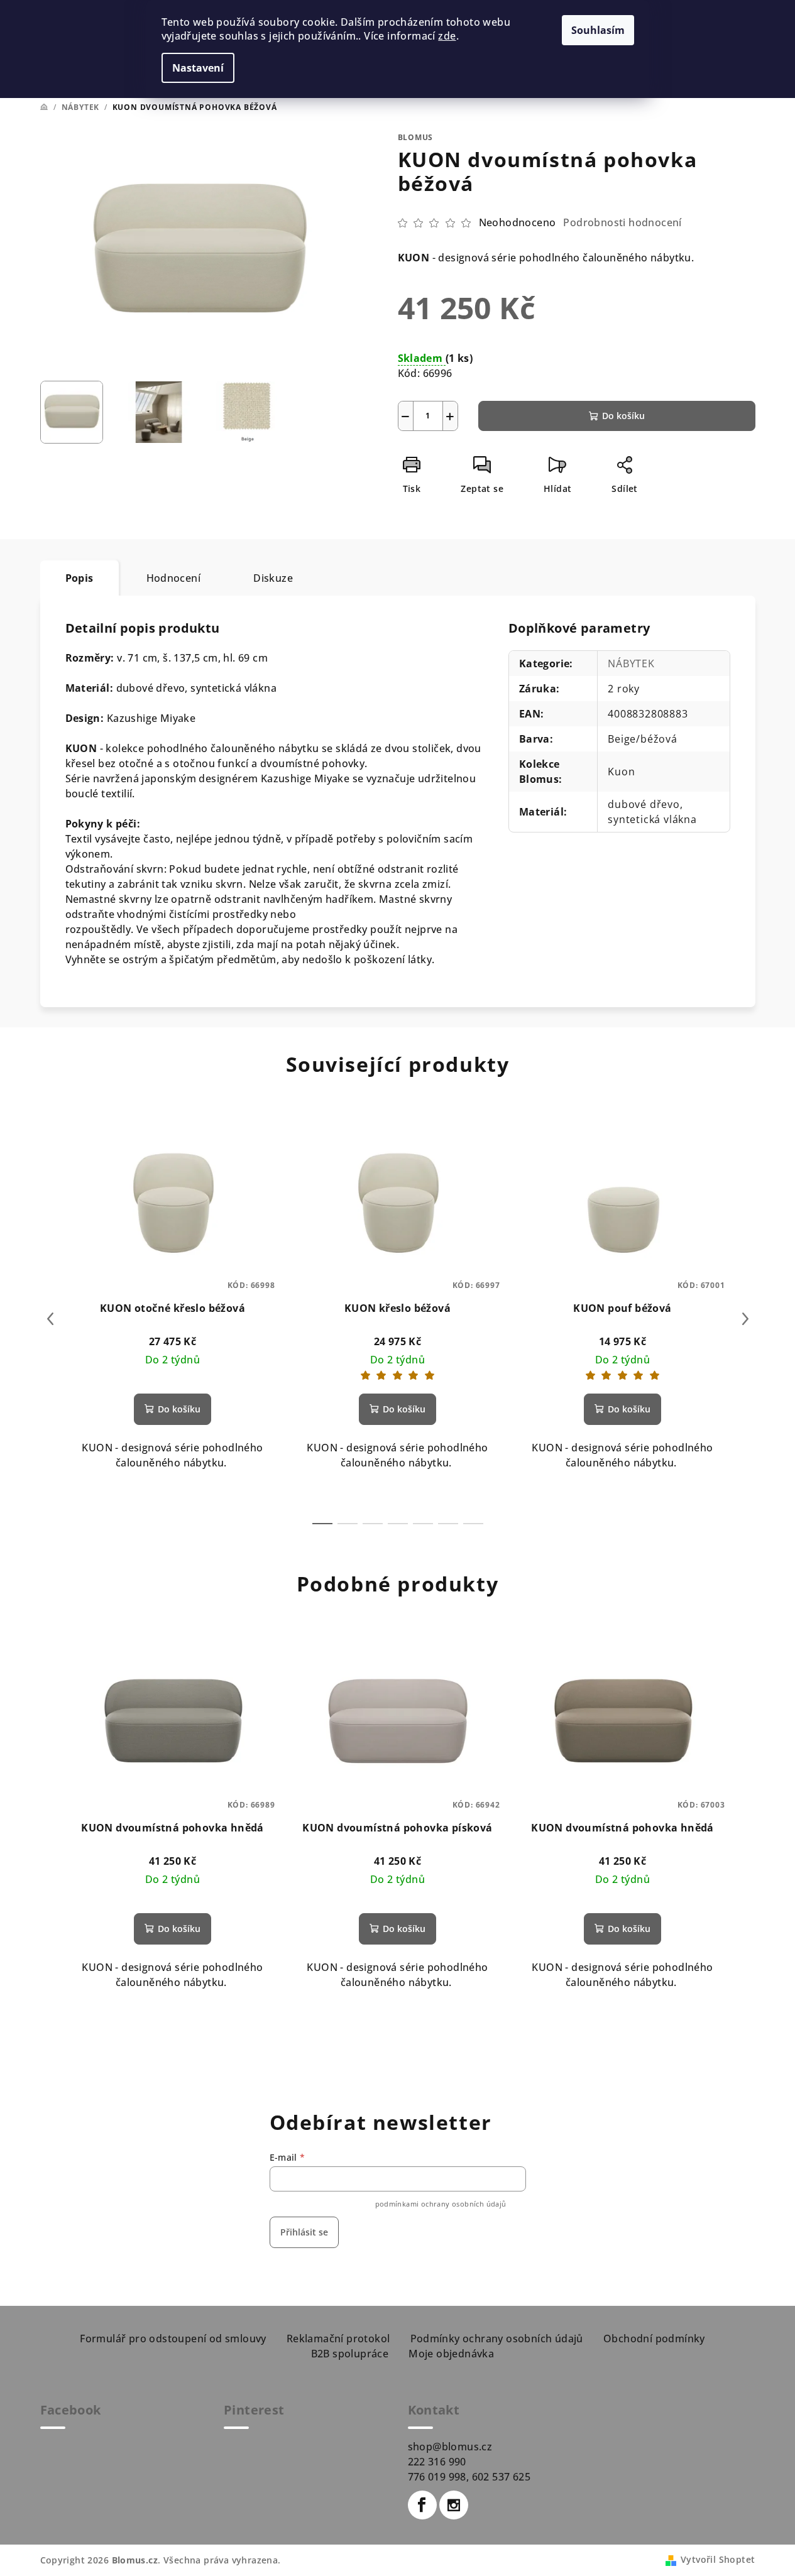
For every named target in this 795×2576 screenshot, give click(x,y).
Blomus (416, 137)
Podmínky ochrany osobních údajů (497, 2339)
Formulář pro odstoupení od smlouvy (173, 2339)
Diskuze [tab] (273, 578)
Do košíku (623, 416)
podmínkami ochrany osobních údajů (441, 2204)
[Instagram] (454, 2505)
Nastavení (198, 68)
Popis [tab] (79, 578)
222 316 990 (437, 2462)
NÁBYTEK (631, 663)
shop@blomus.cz (450, 2447)
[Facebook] (422, 2505)
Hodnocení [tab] (174, 578)
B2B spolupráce (350, 2354)
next (745, 1319)
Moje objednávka (451, 2354)
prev (50, 1319)
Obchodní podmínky (654, 2339)
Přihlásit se (304, 2232)
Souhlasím (598, 30)
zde (447, 36)
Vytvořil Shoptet (718, 2559)
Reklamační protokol (338, 2339)
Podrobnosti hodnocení (622, 222)
